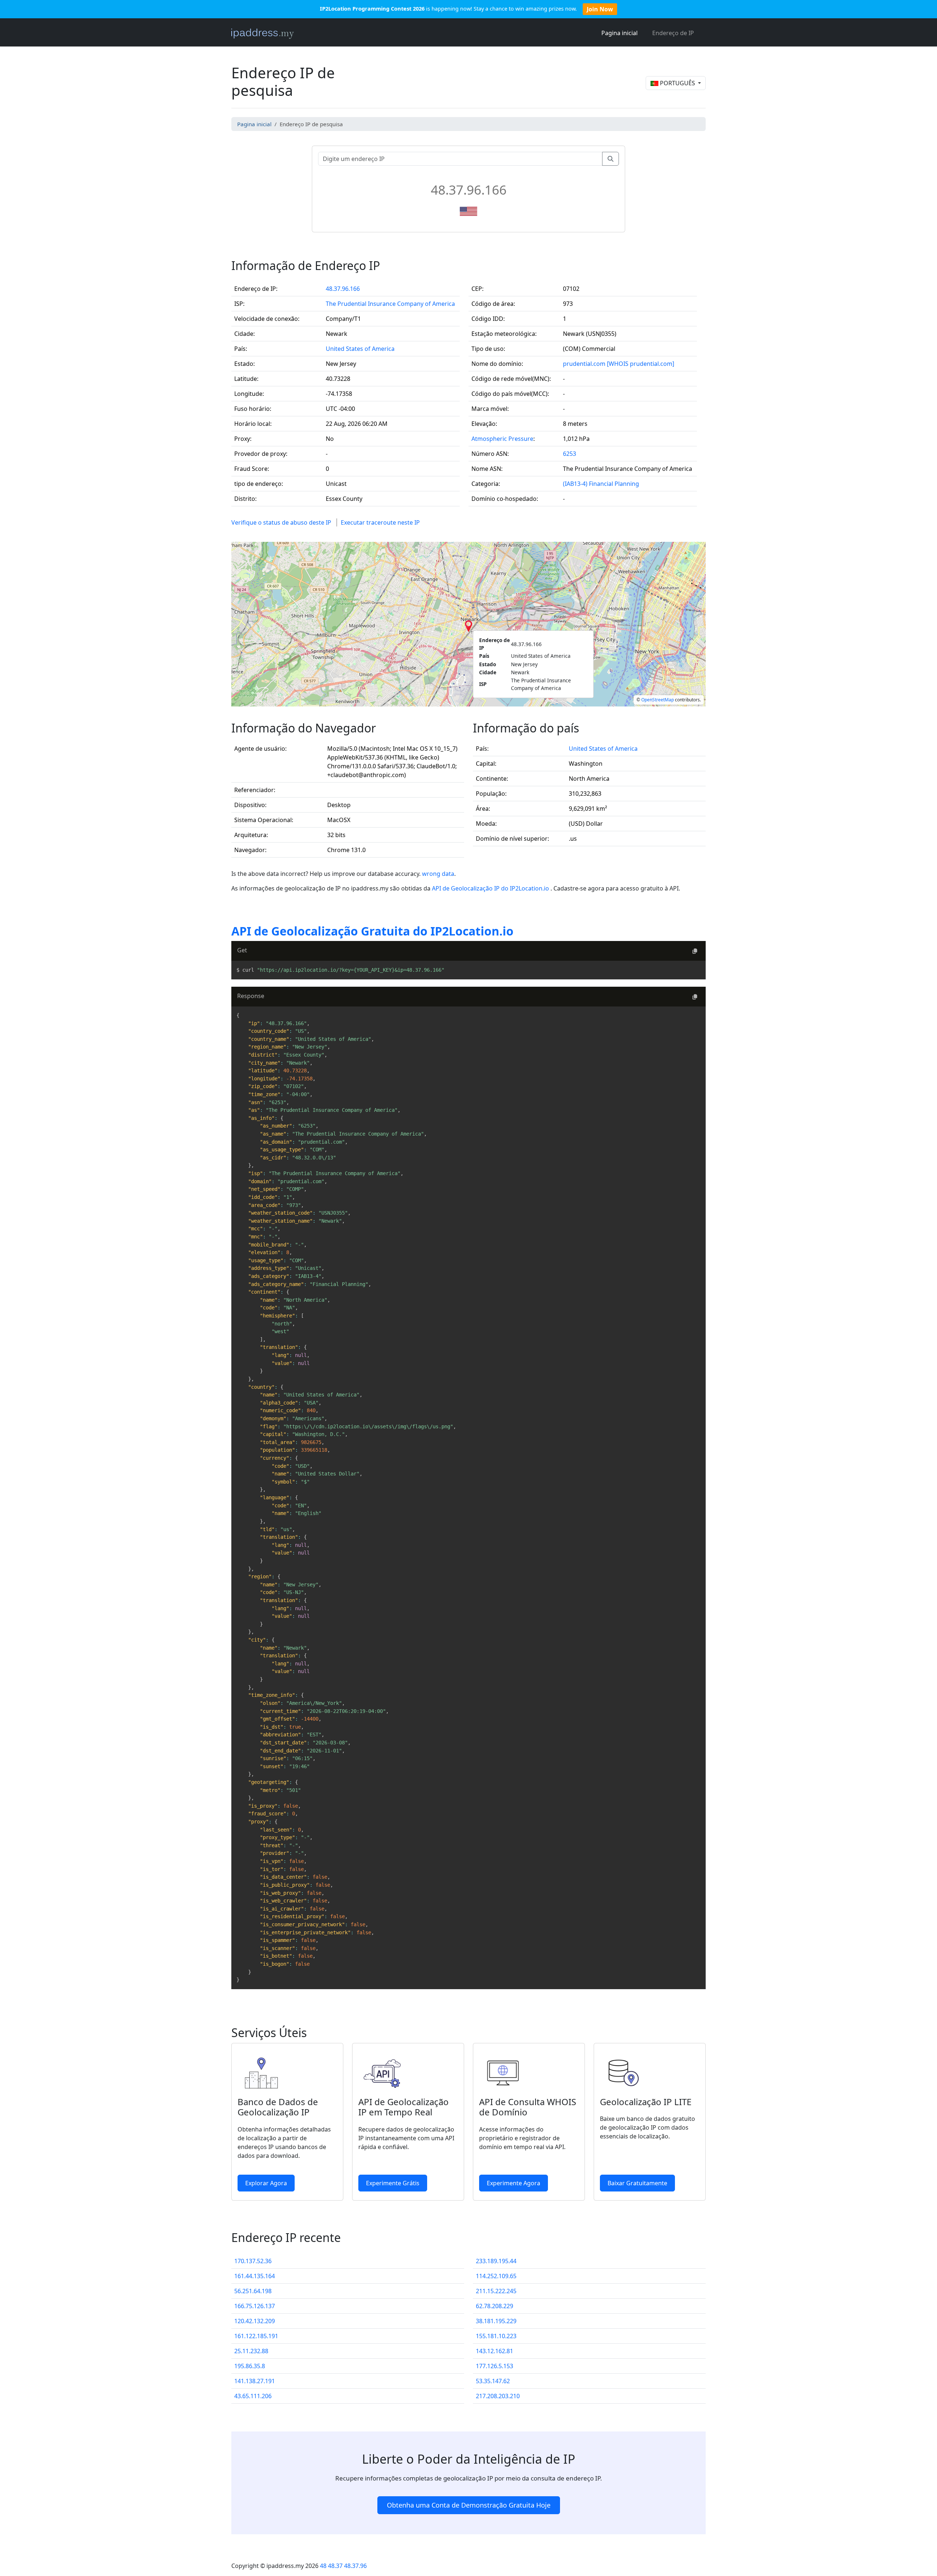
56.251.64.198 (253, 2291)
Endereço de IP (673, 33)
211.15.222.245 (496, 2291)
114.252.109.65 (496, 2276)
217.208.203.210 (498, 2396)
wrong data (438, 874)
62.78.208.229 (494, 2306)
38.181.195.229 (496, 2321)
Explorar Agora (266, 2183)
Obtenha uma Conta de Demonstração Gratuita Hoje (469, 2505)
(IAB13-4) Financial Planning (601, 484)
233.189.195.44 (496, 2261)
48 (323, 2566)
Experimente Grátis (393, 2183)
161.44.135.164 (255, 2276)
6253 (570, 454)
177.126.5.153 (494, 2366)
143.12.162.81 (494, 2351)
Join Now (600, 9)
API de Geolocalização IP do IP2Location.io (491, 888)
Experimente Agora (514, 2183)
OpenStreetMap (658, 700)
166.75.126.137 (255, 2306)
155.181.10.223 (496, 2336)
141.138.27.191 (255, 2381)
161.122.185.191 (256, 2336)
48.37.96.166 (343, 289)
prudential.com (584, 364)
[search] (611, 159)
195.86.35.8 (250, 2366)
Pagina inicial (619, 33)
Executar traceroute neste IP (380, 522)
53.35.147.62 (493, 2381)
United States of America (360, 349)
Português (677, 83)
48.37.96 (355, 2566)
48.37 (335, 2566)
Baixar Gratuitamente (637, 2183)
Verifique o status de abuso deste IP (281, 522)
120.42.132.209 (255, 2321)
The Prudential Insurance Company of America (390, 304)
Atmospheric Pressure (502, 439)
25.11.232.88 (251, 2351)
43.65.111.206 (253, 2396)
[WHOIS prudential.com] (641, 364)
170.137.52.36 (253, 2261)
